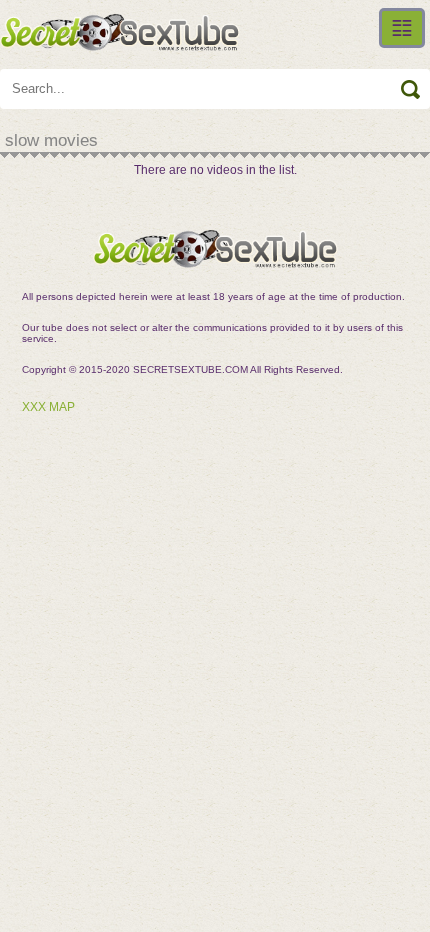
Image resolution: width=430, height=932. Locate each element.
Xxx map (48, 407)
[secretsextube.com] (120, 32)
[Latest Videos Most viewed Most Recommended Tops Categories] (402, 28)
